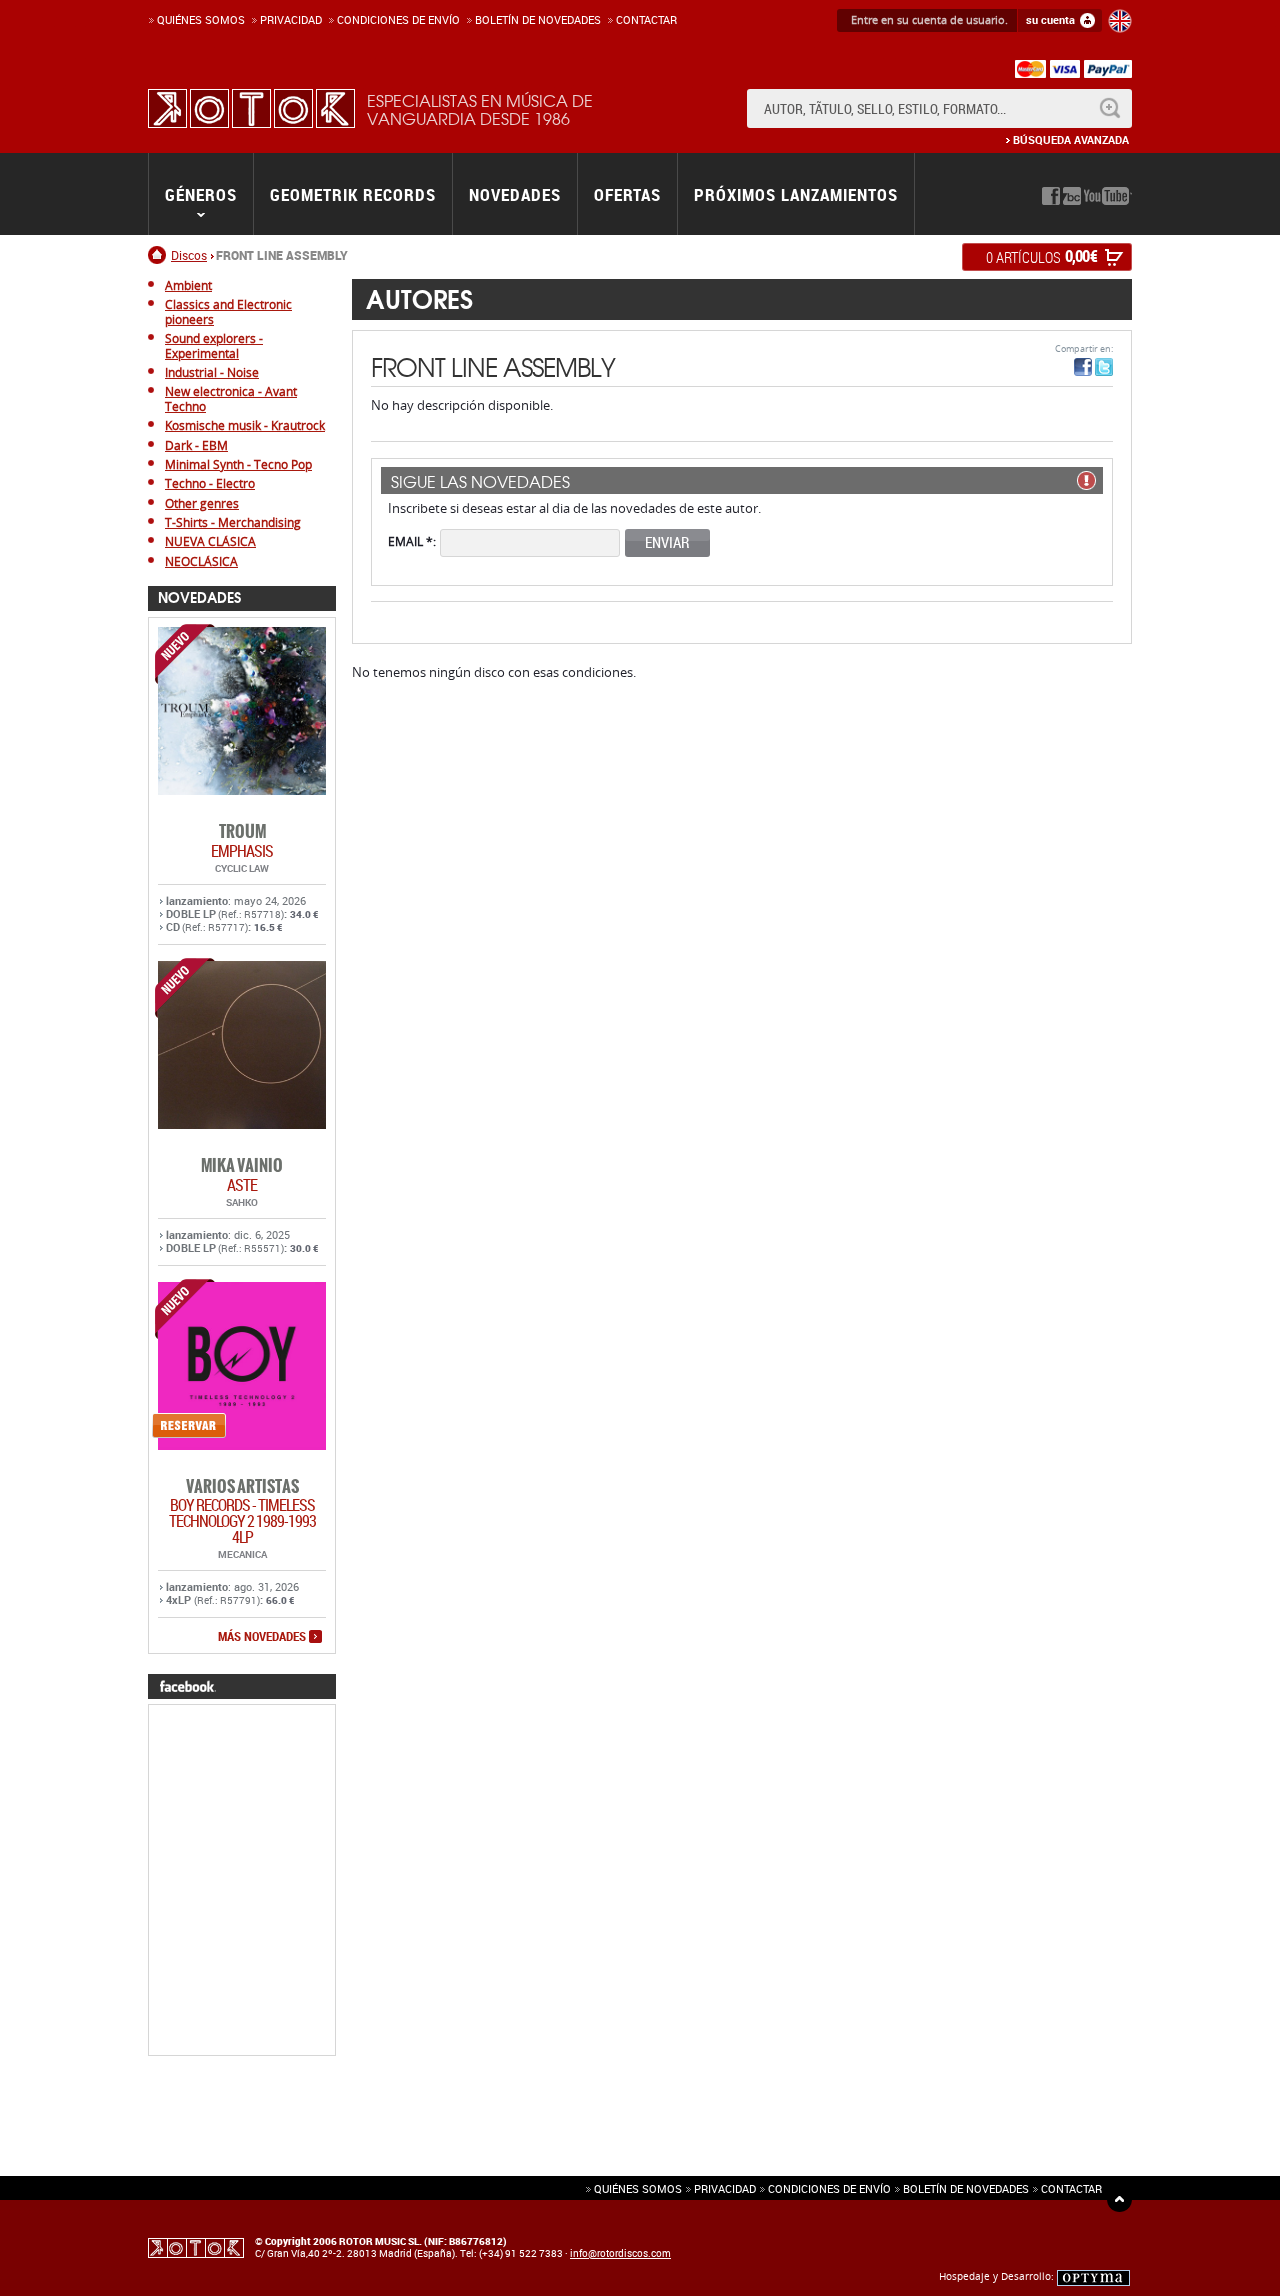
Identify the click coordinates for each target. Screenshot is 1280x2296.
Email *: (412, 540)
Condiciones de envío (829, 2188)
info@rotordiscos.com (620, 2253)
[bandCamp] (1072, 196)
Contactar (646, 19)
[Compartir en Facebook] (1083, 367)
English (1120, 21)
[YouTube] (1108, 196)
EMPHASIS (242, 851)
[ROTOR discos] (251, 108)
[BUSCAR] (1109, 108)
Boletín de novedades (538, 19)
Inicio (159, 255)
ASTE (242, 1185)
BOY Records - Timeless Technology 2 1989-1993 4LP (242, 1521)
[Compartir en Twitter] (1104, 367)
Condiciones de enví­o (398, 19)
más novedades (262, 1637)
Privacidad (291, 19)
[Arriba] (1119, 2199)
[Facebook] (1051, 196)
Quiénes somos (201, 19)
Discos (189, 255)
